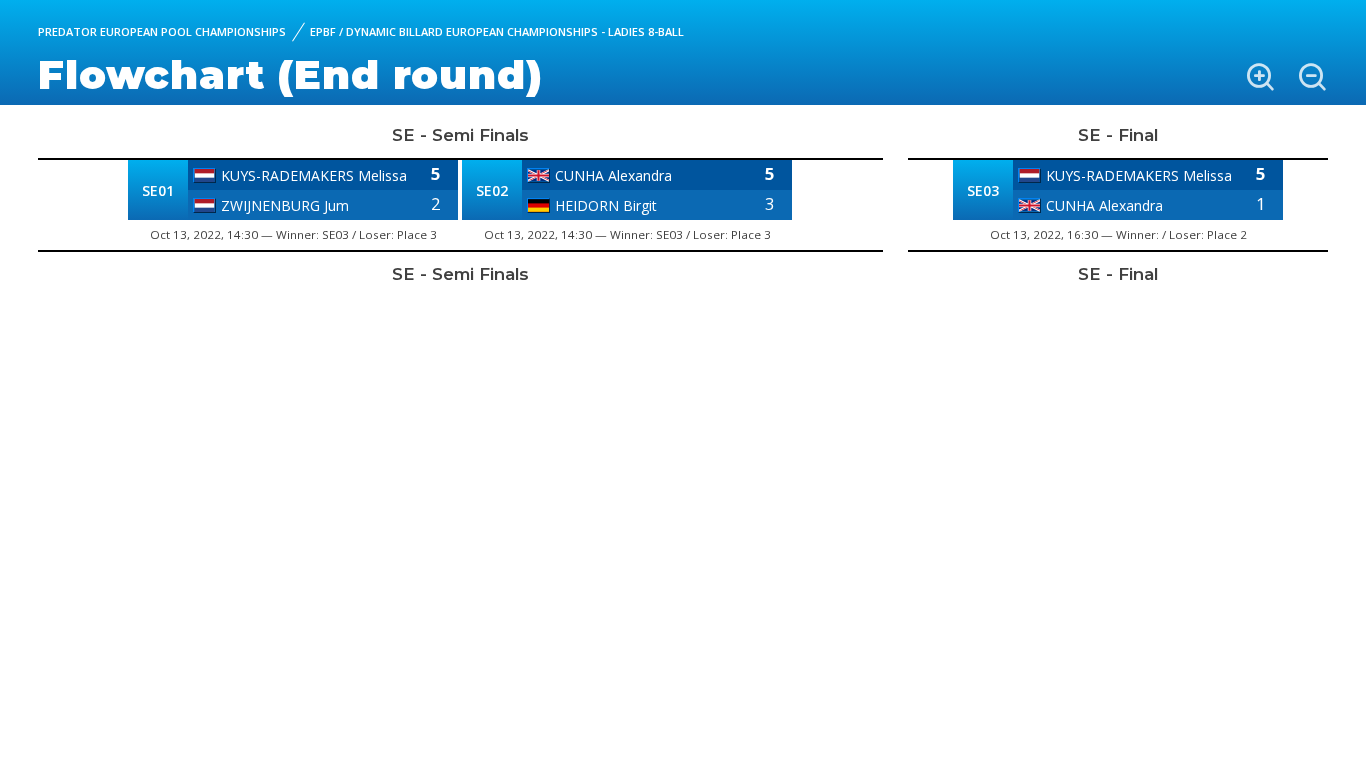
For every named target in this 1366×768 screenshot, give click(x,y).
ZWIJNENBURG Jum (285, 205)
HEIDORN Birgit (606, 205)
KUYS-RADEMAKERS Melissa (314, 175)
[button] (1260, 77)
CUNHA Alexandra (613, 175)
